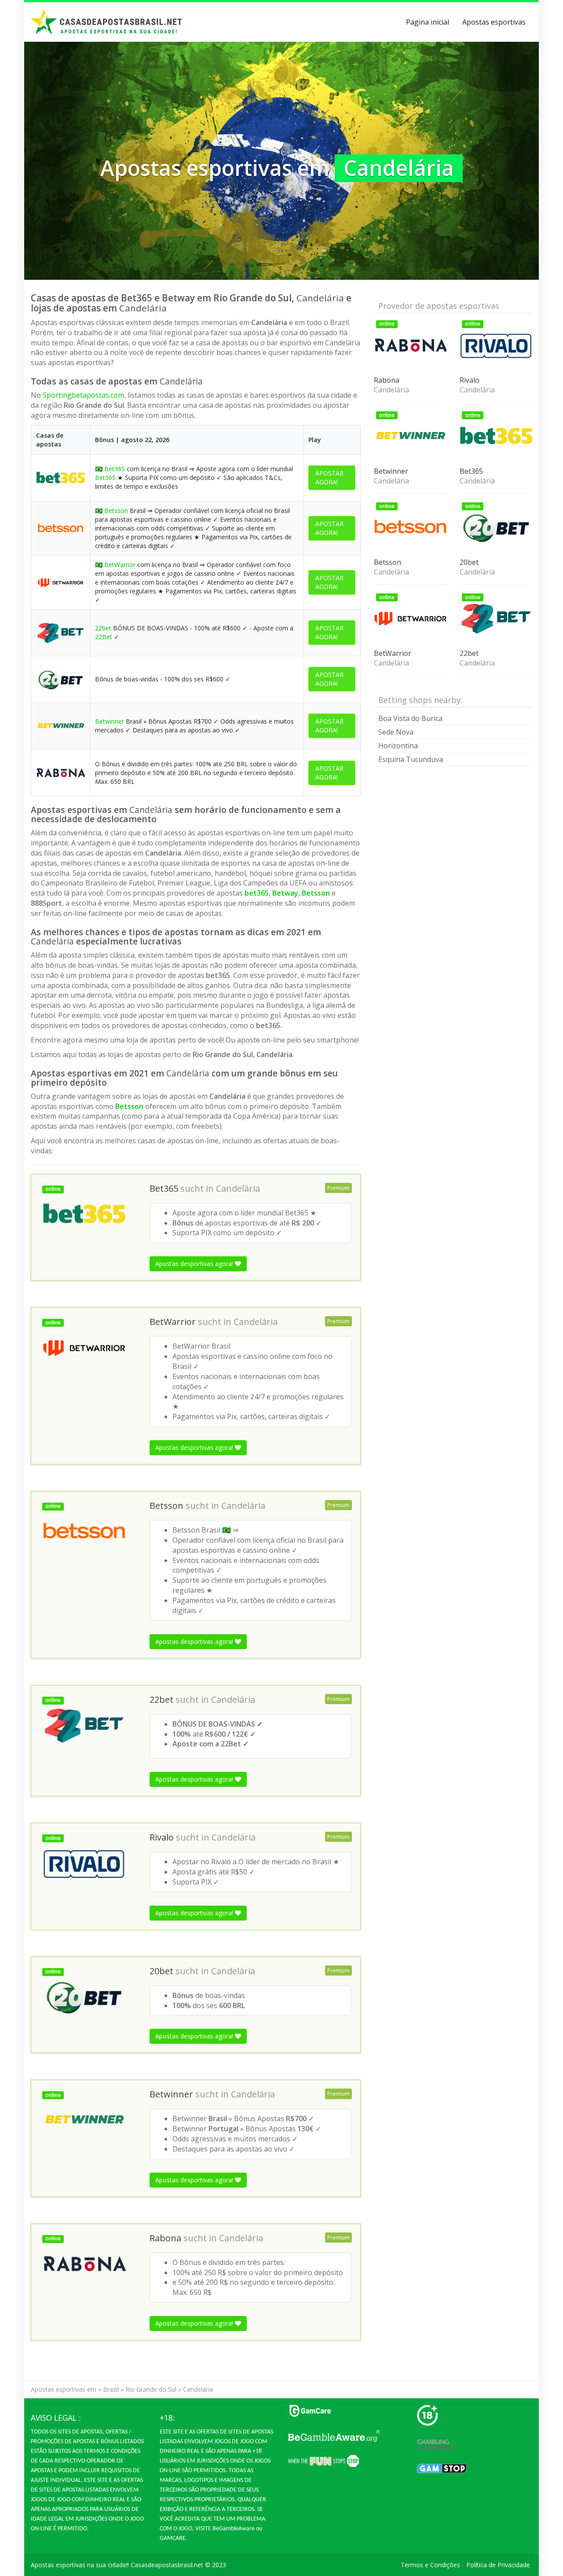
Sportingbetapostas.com (83, 395)
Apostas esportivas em (64, 2389)
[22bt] (60, 632)
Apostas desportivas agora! (195, 1264)
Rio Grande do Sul (151, 2389)
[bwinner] (60, 725)
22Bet (104, 637)
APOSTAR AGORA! (329, 478)
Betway (285, 893)
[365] (60, 477)
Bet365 (115, 469)
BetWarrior (120, 565)
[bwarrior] (60, 582)
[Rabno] (60, 772)
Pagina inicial (428, 22)
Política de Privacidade (498, 2565)
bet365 (257, 893)
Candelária (238, 1189)
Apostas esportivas (494, 22)
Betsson (116, 510)
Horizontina (398, 746)
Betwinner (110, 721)
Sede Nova (396, 732)
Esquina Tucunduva (411, 759)
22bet (103, 628)
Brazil (111, 2389)
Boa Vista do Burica (410, 718)
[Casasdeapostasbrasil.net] (107, 22)
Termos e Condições (430, 2565)
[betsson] (60, 528)
